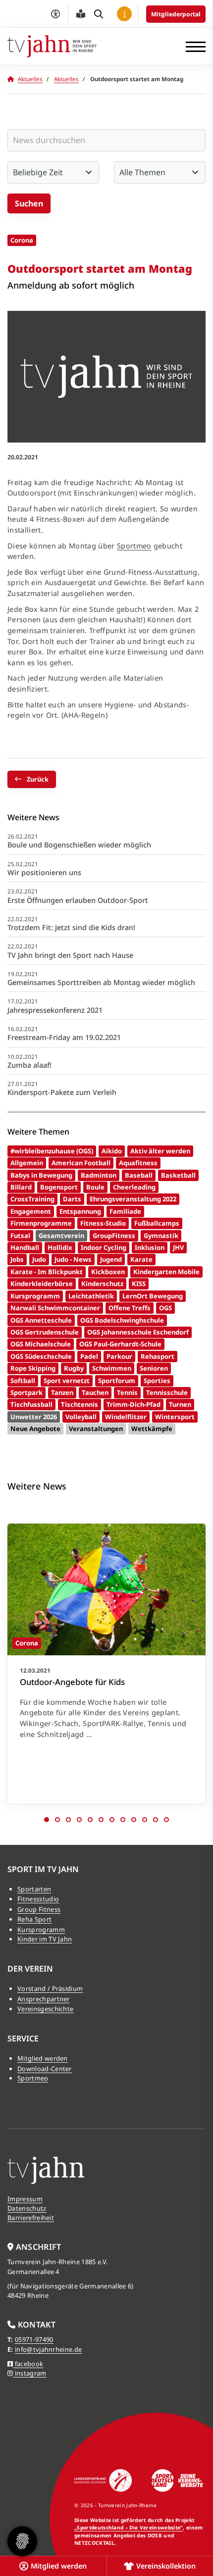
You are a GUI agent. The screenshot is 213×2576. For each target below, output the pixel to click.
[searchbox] (106, 140)
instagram (29, 2373)
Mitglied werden (43, 2058)
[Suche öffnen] (99, 14)
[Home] (52, 46)
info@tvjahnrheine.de (48, 2349)
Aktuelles (30, 79)
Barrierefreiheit (31, 2218)
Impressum (25, 2199)
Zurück (38, 779)
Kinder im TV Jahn (45, 1939)
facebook (28, 2364)
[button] (47, 1820)
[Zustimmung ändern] (22, 2541)
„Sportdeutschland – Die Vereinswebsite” (129, 2527)
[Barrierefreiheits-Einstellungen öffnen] (55, 14)
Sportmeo (134, 546)
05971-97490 (34, 2339)
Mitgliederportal (176, 14)
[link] (106, 1664)
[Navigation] (192, 47)
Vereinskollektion (166, 2566)
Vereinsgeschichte (45, 2009)
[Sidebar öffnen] (124, 14)
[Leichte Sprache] (81, 14)
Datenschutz (27, 2208)
